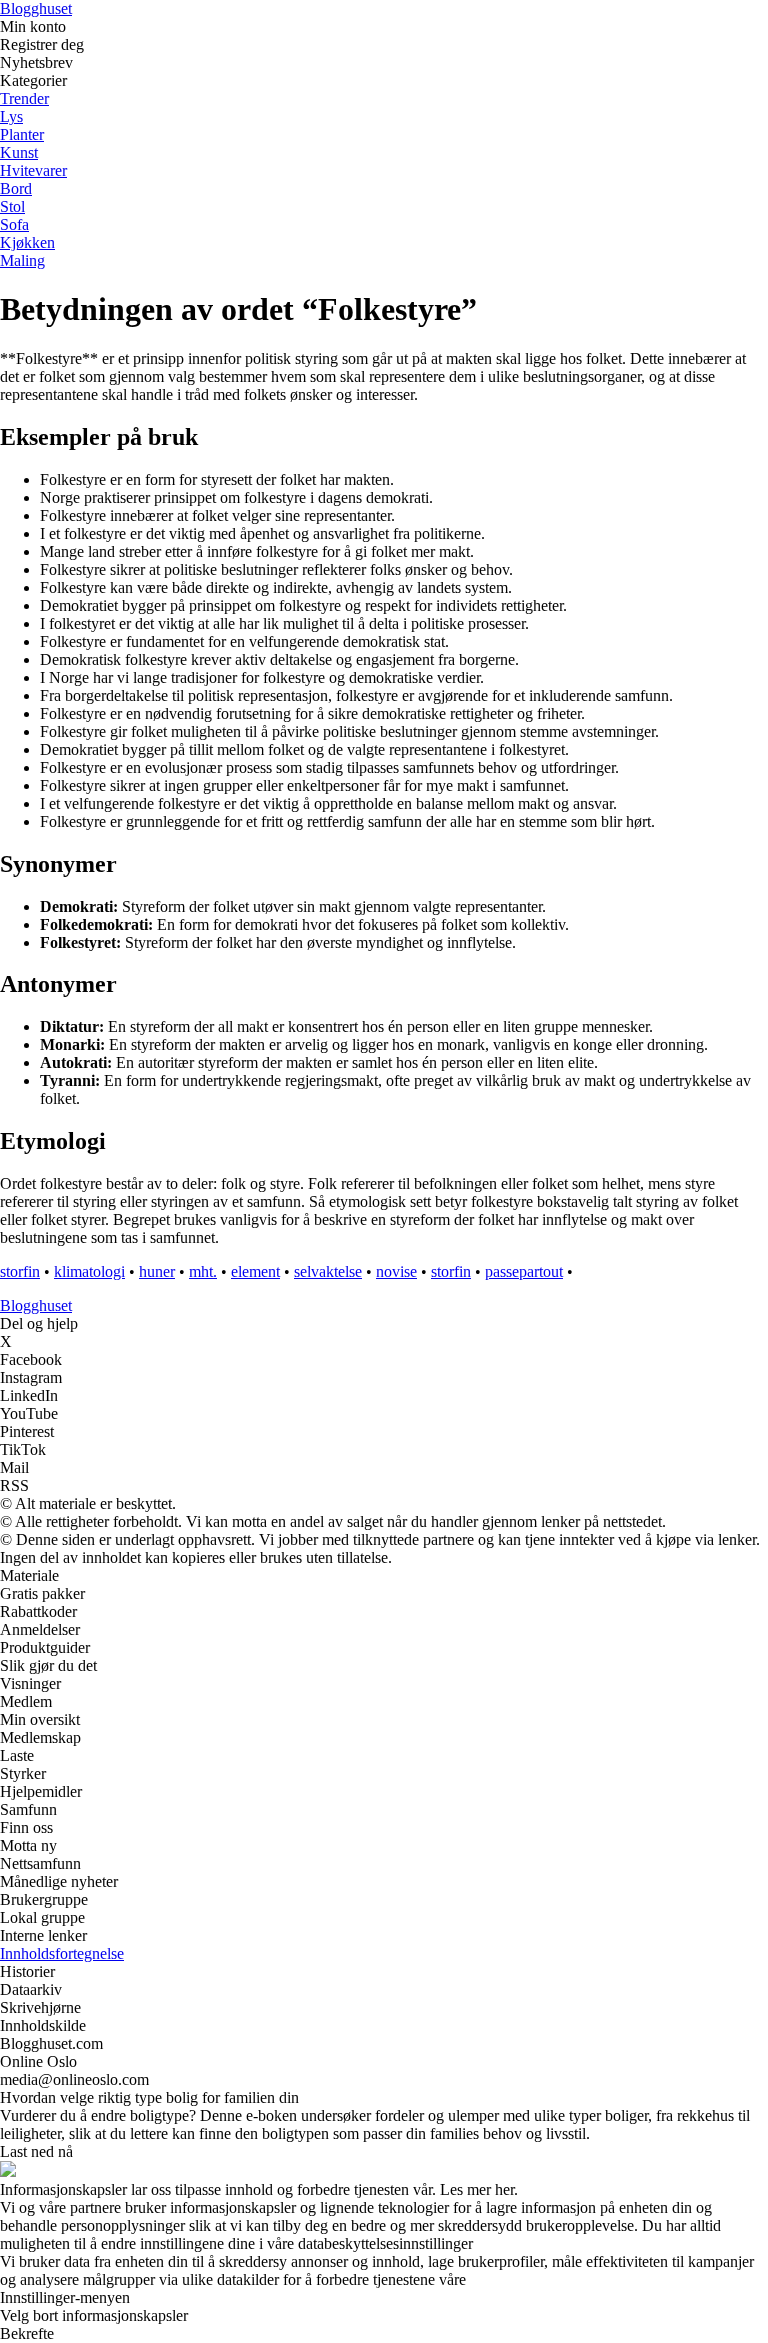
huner (157, 1271)
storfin (20, 1271)
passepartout (524, 1271)
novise (396, 1271)
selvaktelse (328, 1271)
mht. (203, 1271)
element (255, 1271)
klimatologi (89, 1271)
